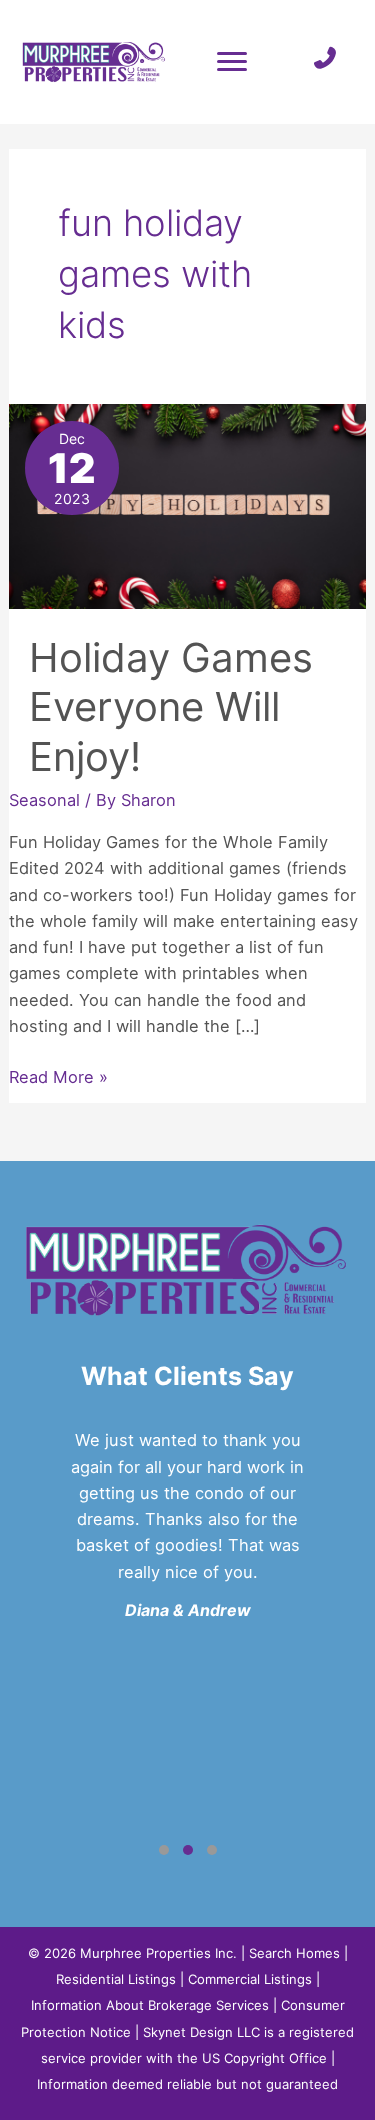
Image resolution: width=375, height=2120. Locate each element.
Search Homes (294, 1953)
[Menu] (232, 62)
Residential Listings (116, 1979)
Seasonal (44, 800)
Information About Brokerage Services (150, 2005)
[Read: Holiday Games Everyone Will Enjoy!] (187, 505)
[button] (164, 1850)
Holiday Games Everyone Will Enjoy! (171, 706)
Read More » (58, 1078)
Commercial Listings (250, 1979)
